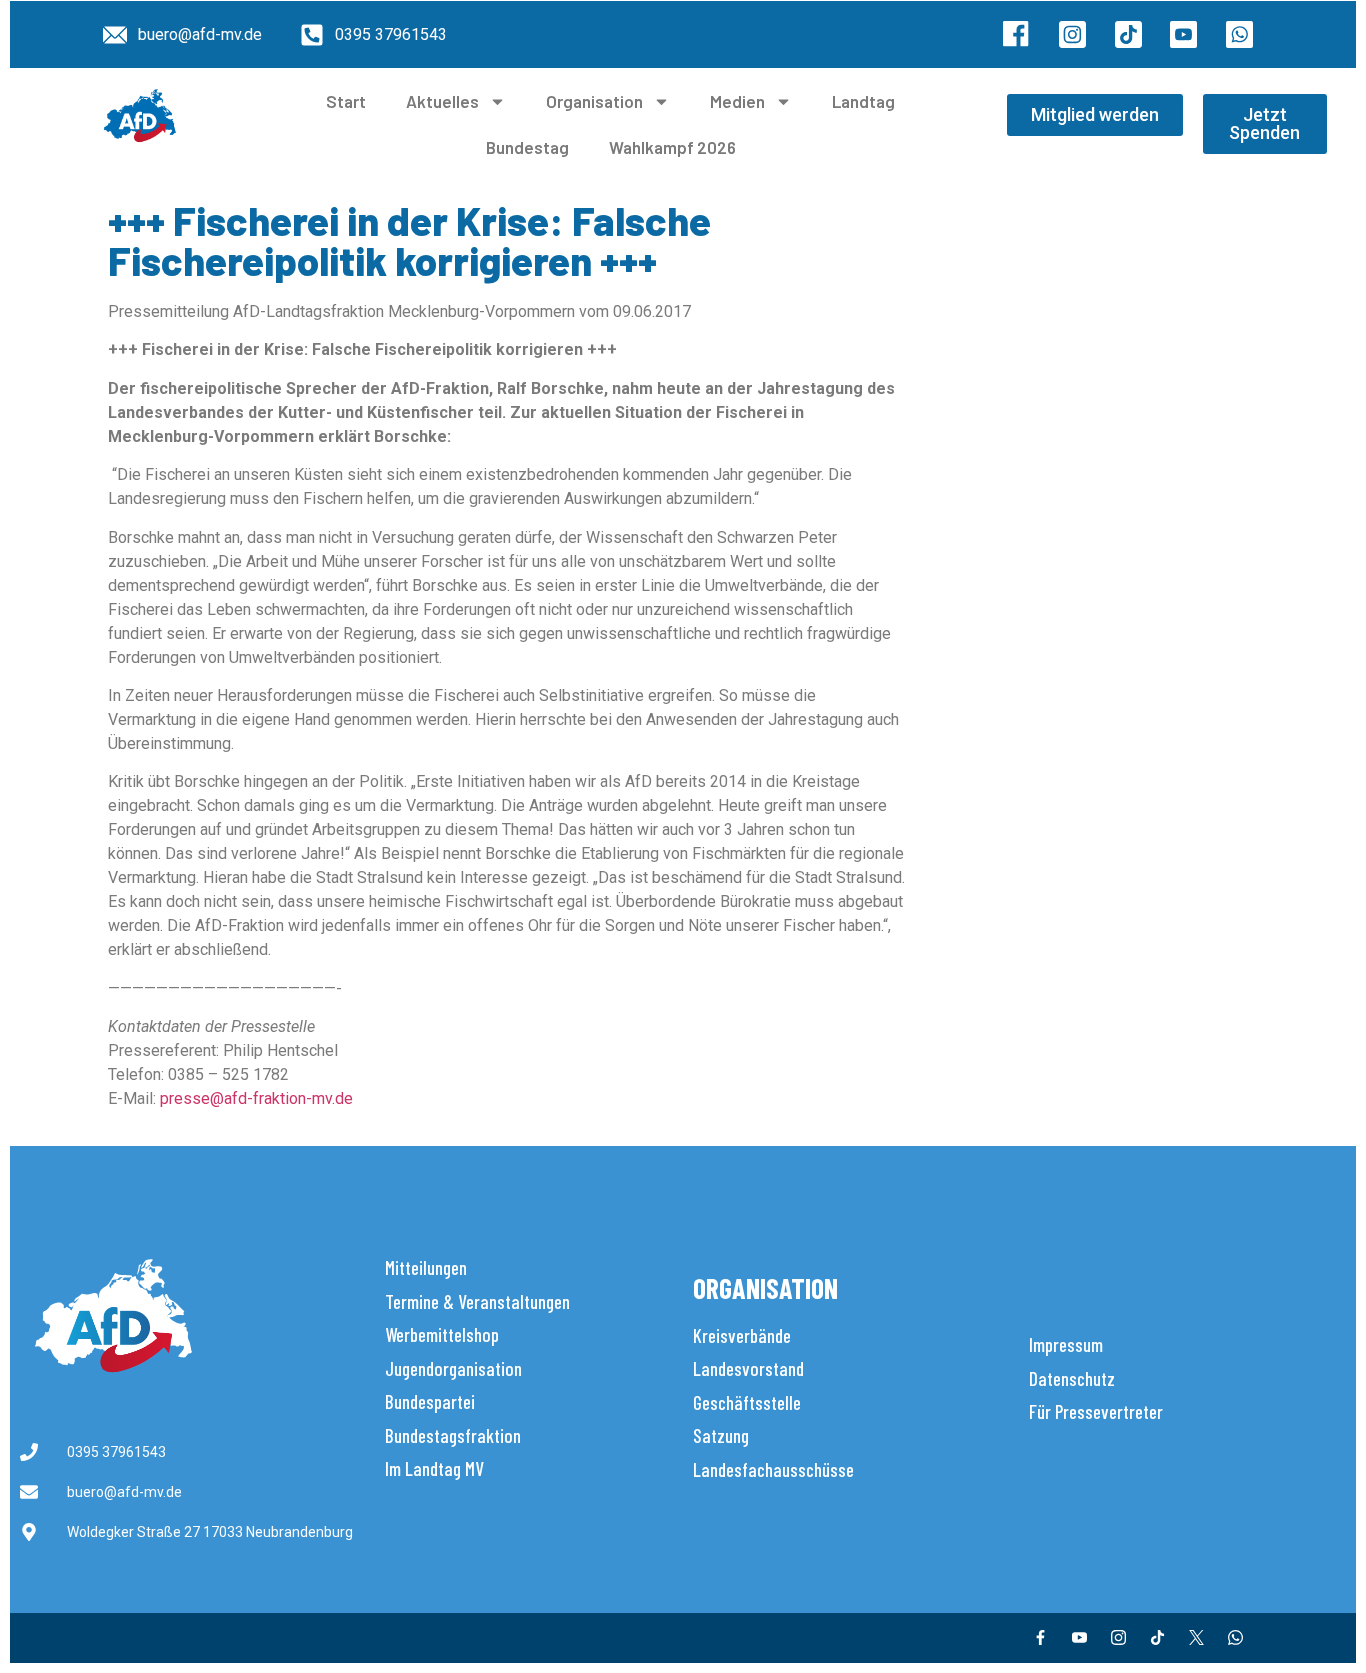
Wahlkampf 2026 (672, 147)
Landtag (863, 101)
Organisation (594, 101)
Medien (737, 101)
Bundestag (527, 147)
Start (346, 101)
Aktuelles (442, 101)
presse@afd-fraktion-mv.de (256, 1098)
